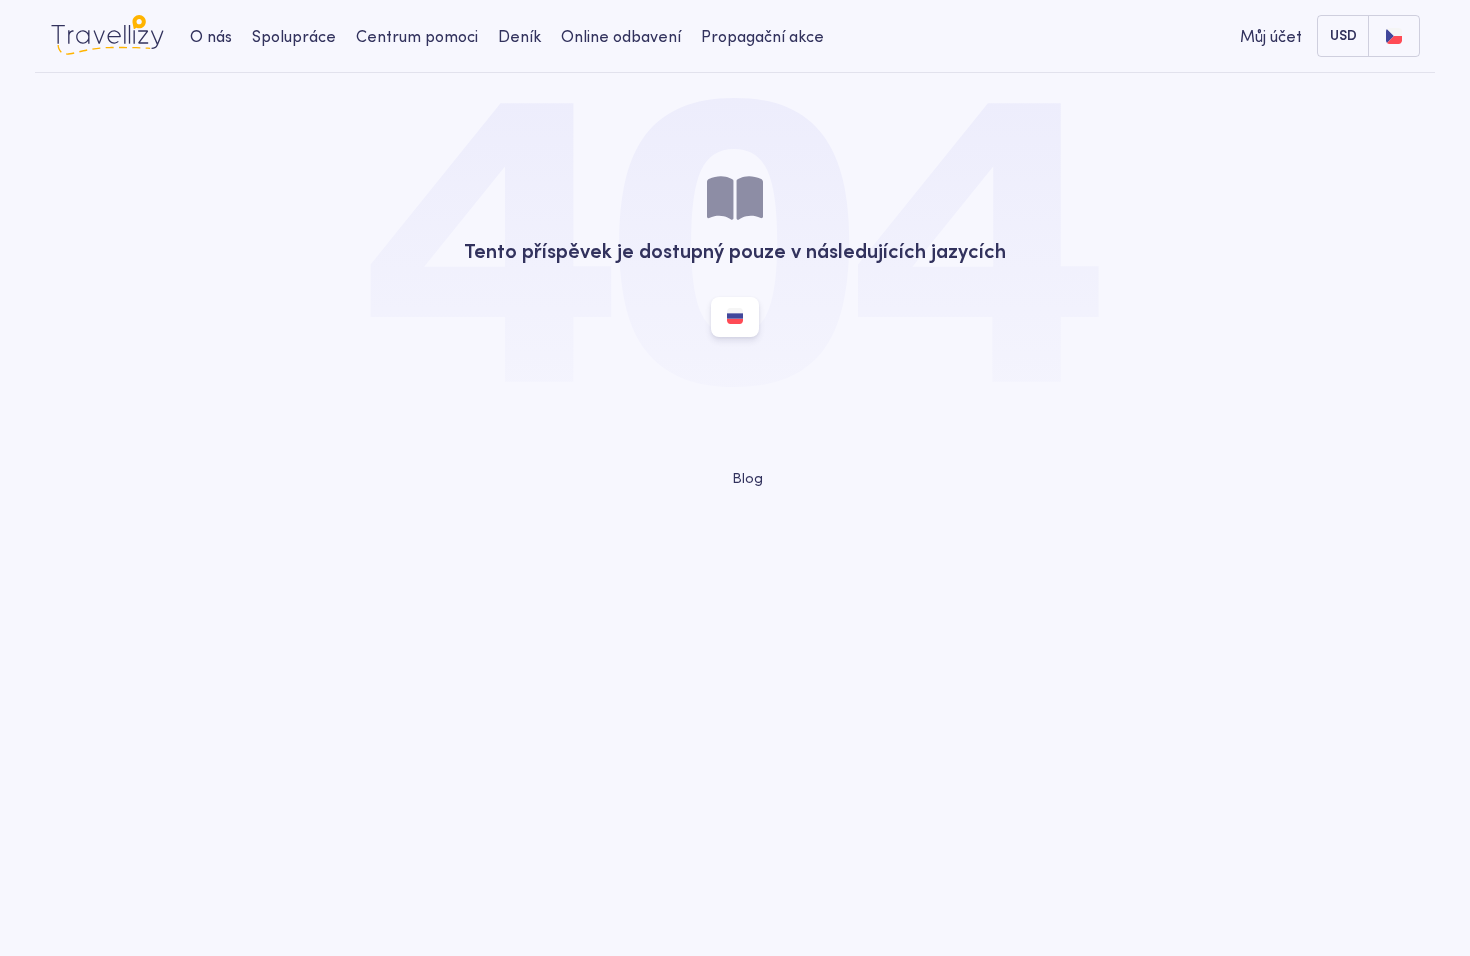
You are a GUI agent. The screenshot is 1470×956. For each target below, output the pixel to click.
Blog (745, 478)
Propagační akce (762, 36)
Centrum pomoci (417, 36)
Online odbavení (621, 36)
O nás (211, 36)
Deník (519, 36)
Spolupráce (294, 36)
